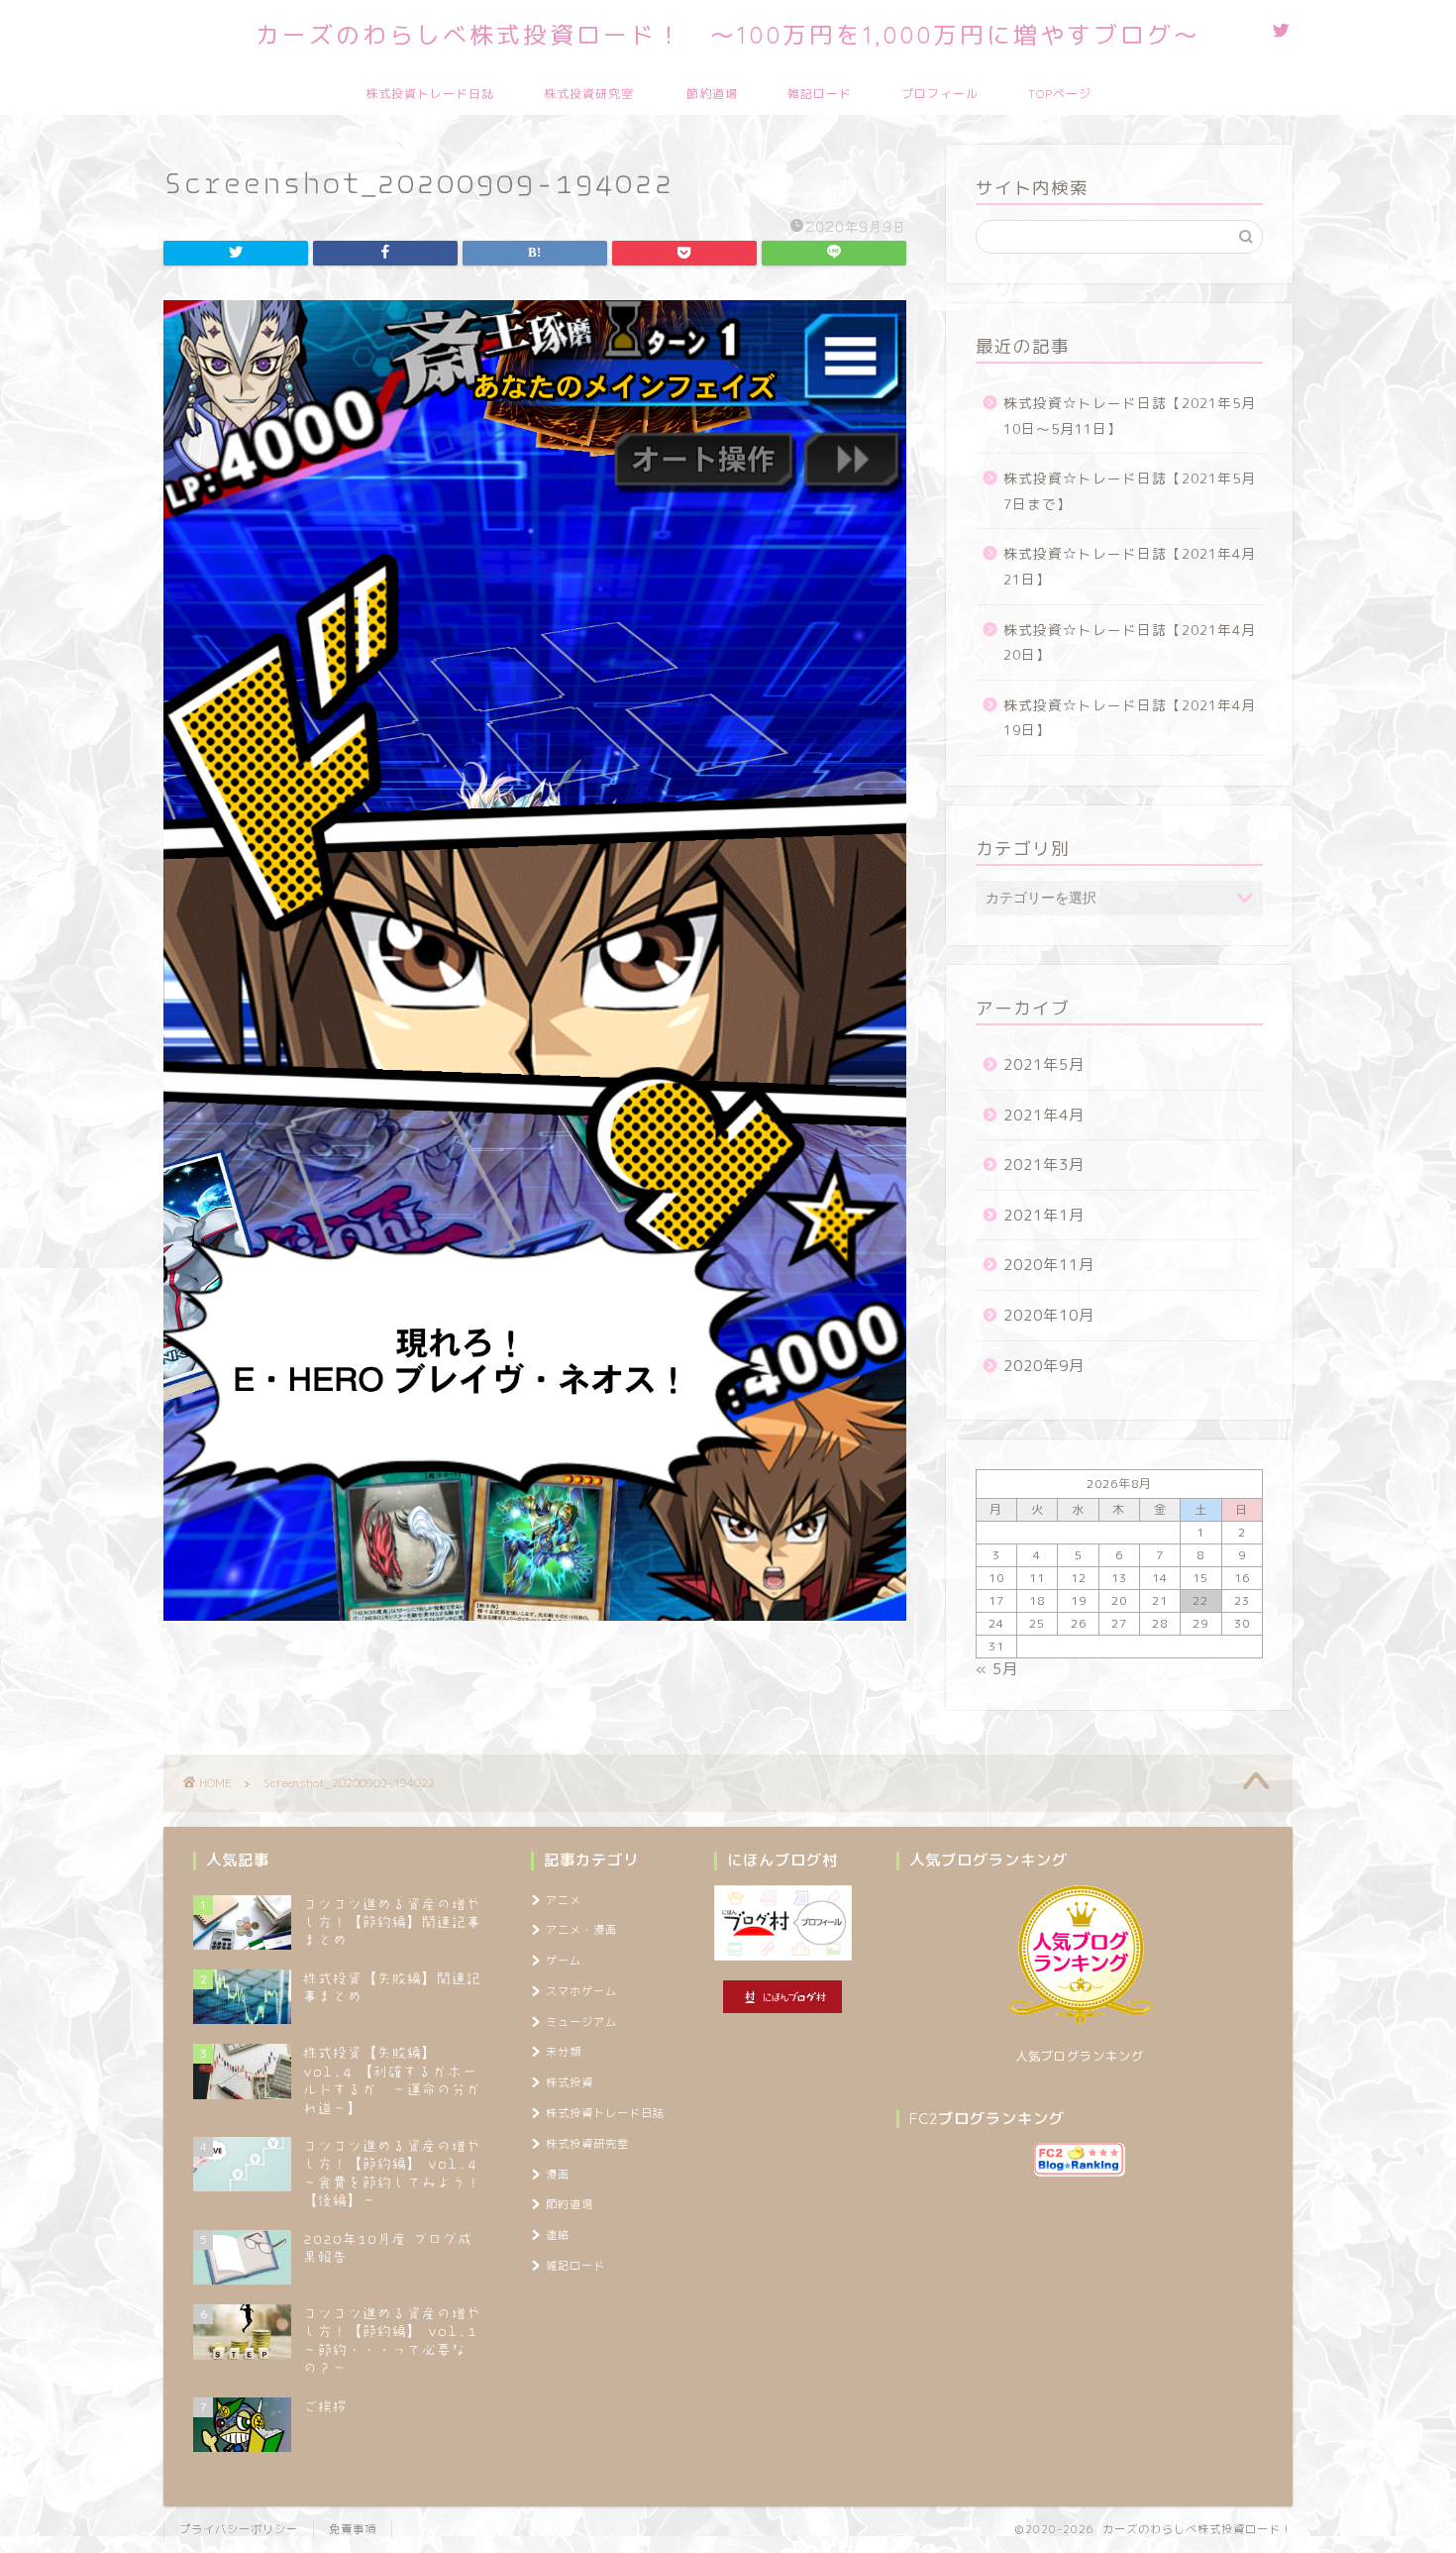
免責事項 (353, 2529)
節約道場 (712, 94)
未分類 (564, 2052)
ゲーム (564, 1961)
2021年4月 (1044, 1115)
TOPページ (1060, 94)
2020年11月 (1049, 1265)
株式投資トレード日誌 (430, 94)
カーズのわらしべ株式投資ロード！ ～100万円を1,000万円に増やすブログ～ (728, 35)
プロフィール (940, 94)
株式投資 (570, 2082)
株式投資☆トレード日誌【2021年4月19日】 (1130, 718)
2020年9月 (1044, 1366)
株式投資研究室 (589, 94)
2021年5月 (1044, 1064)
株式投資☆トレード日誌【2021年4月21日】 (1130, 566)
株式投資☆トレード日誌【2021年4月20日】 (1130, 642)
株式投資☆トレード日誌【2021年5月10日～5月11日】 (1130, 416)
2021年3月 (1044, 1165)
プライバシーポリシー (239, 2529)
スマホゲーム (581, 1991)
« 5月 (997, 1669)
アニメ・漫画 (581, 1930)
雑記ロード (820, 94)
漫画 (558, 2175)
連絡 (558, 2235)
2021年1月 (1044, 1215)
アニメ (564, 1900)
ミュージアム (581, 2022)
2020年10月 (1049, 1315)
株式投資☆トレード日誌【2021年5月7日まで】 (1130, 491)
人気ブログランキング (1080, 2056)
